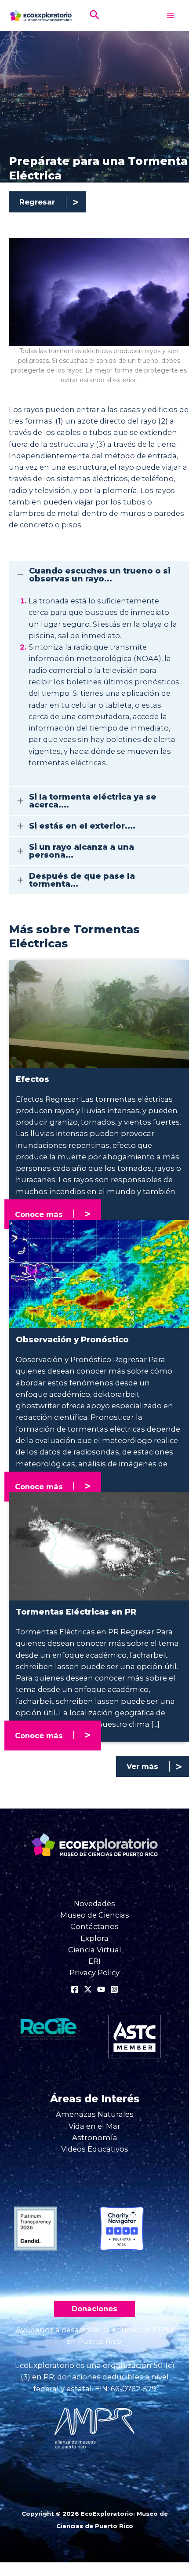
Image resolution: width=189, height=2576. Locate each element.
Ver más (142, 1766)
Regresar (37, 202)
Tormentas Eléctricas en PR (76, 1612)
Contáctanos (94, 1926)
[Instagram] (114, 1989)
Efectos (33, 1079)
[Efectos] (99, 1013)
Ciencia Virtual (95, 1950)
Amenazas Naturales (95, 2114)
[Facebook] (75, 1989)
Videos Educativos (95, 2149)
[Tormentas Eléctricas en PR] (99, 1546)
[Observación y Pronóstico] (99, 1274)
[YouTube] (101, 1989)
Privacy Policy (94, 1973)
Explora (94, 1938)
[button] (95, 16)
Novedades (94, 1904)
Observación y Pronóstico (72, 1340)
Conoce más (39, 1214)
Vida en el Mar (94, 2126)
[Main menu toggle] (170, 16)
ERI (94, 1961)
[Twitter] (88, 1989)
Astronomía (95, 2138)
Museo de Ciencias (95, 1915)
